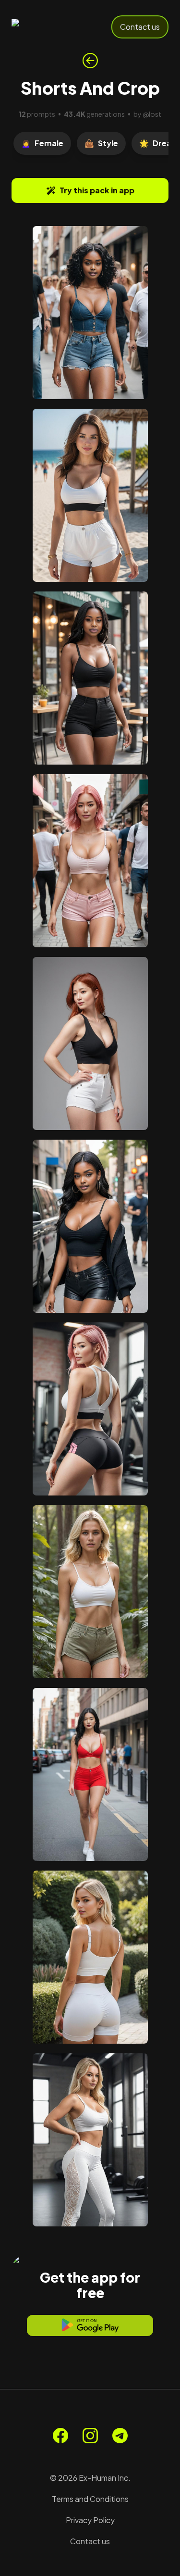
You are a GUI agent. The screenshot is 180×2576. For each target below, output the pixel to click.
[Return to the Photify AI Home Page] (44, 27)
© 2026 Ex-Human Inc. (90, 2478)
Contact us (140, 27)
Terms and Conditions (90, 2499)
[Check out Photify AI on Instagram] (90, 2436)
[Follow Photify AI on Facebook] (60, 2436)
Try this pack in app (97, 190)
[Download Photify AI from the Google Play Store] (90, 2325)
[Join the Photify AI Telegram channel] (120, 2436)
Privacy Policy (90, 2520)
